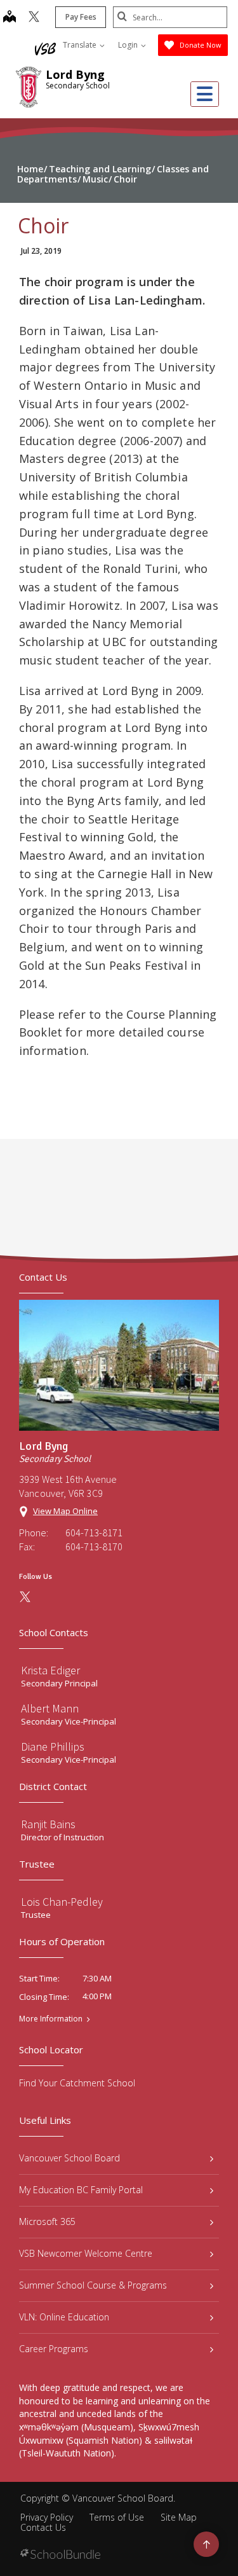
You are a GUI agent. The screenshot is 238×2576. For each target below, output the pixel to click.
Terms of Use (117, 2517)
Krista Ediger (50, 1670)
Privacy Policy (47, 2517)
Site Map (179, 2517)
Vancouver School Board (69, 2158)
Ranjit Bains (48, 1824)
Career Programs (54, 2349)
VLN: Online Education (64, 2317)
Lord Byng (75, 74)
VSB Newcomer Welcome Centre (86, 2253)
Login (129, 45)
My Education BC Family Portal (81, 2190)
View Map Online (65, 1511)
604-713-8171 (94, 1533)
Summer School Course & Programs (93, 2285)
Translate (81, 45)
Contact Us (43, 2527)
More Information (51, 2019)
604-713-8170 (94, 1546)
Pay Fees (81, 17)
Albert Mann (50, 1708)
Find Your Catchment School (77, 2083)
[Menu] (205, 94)
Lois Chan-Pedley (62, 1902)
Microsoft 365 (47, 2221)
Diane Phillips (53, 1746)
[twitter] (34, 18)
